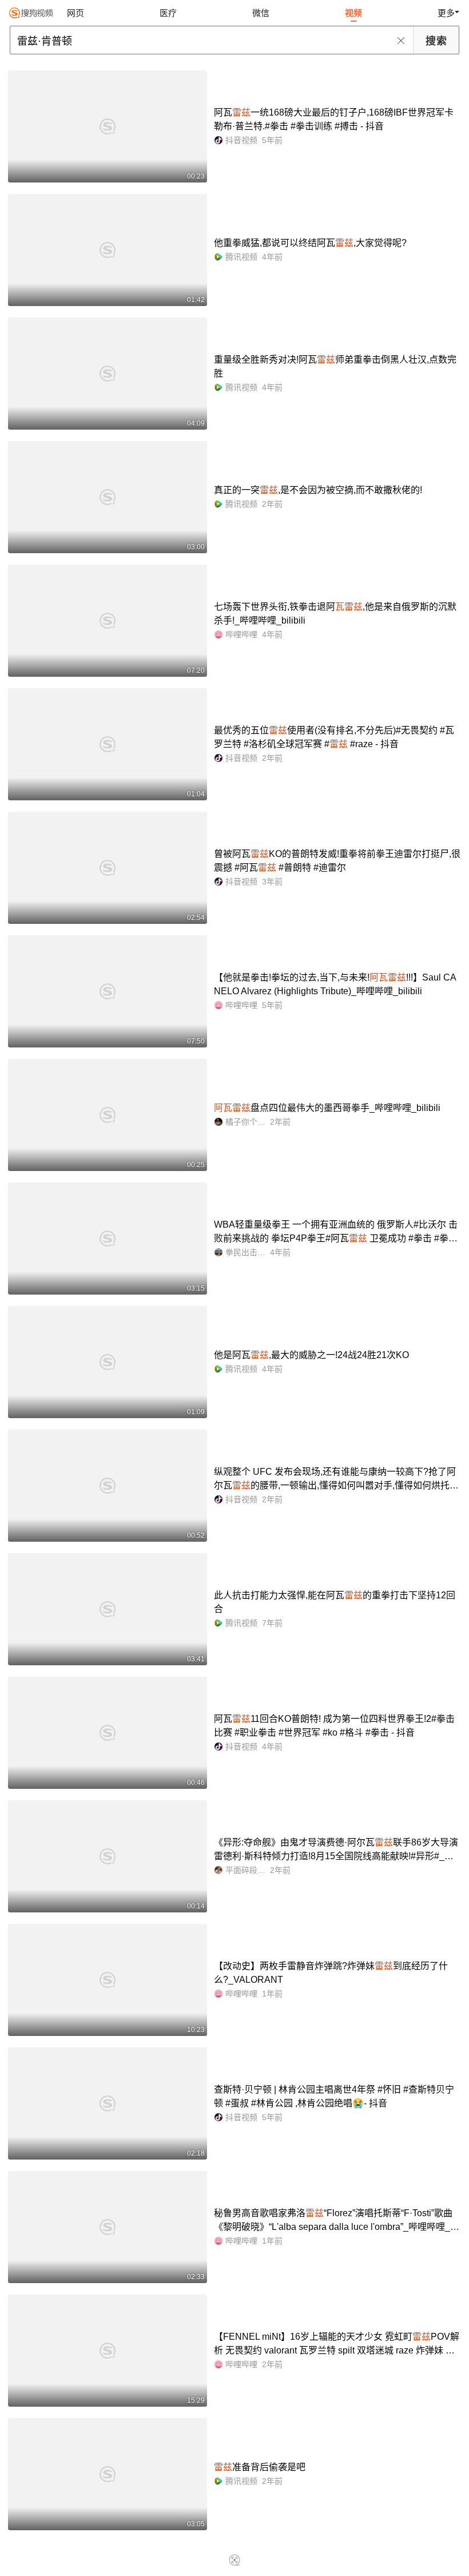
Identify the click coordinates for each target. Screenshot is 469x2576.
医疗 (168, 13)
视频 (353, 13)
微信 (261, 13)
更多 (446, 13)
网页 (75, 13)
